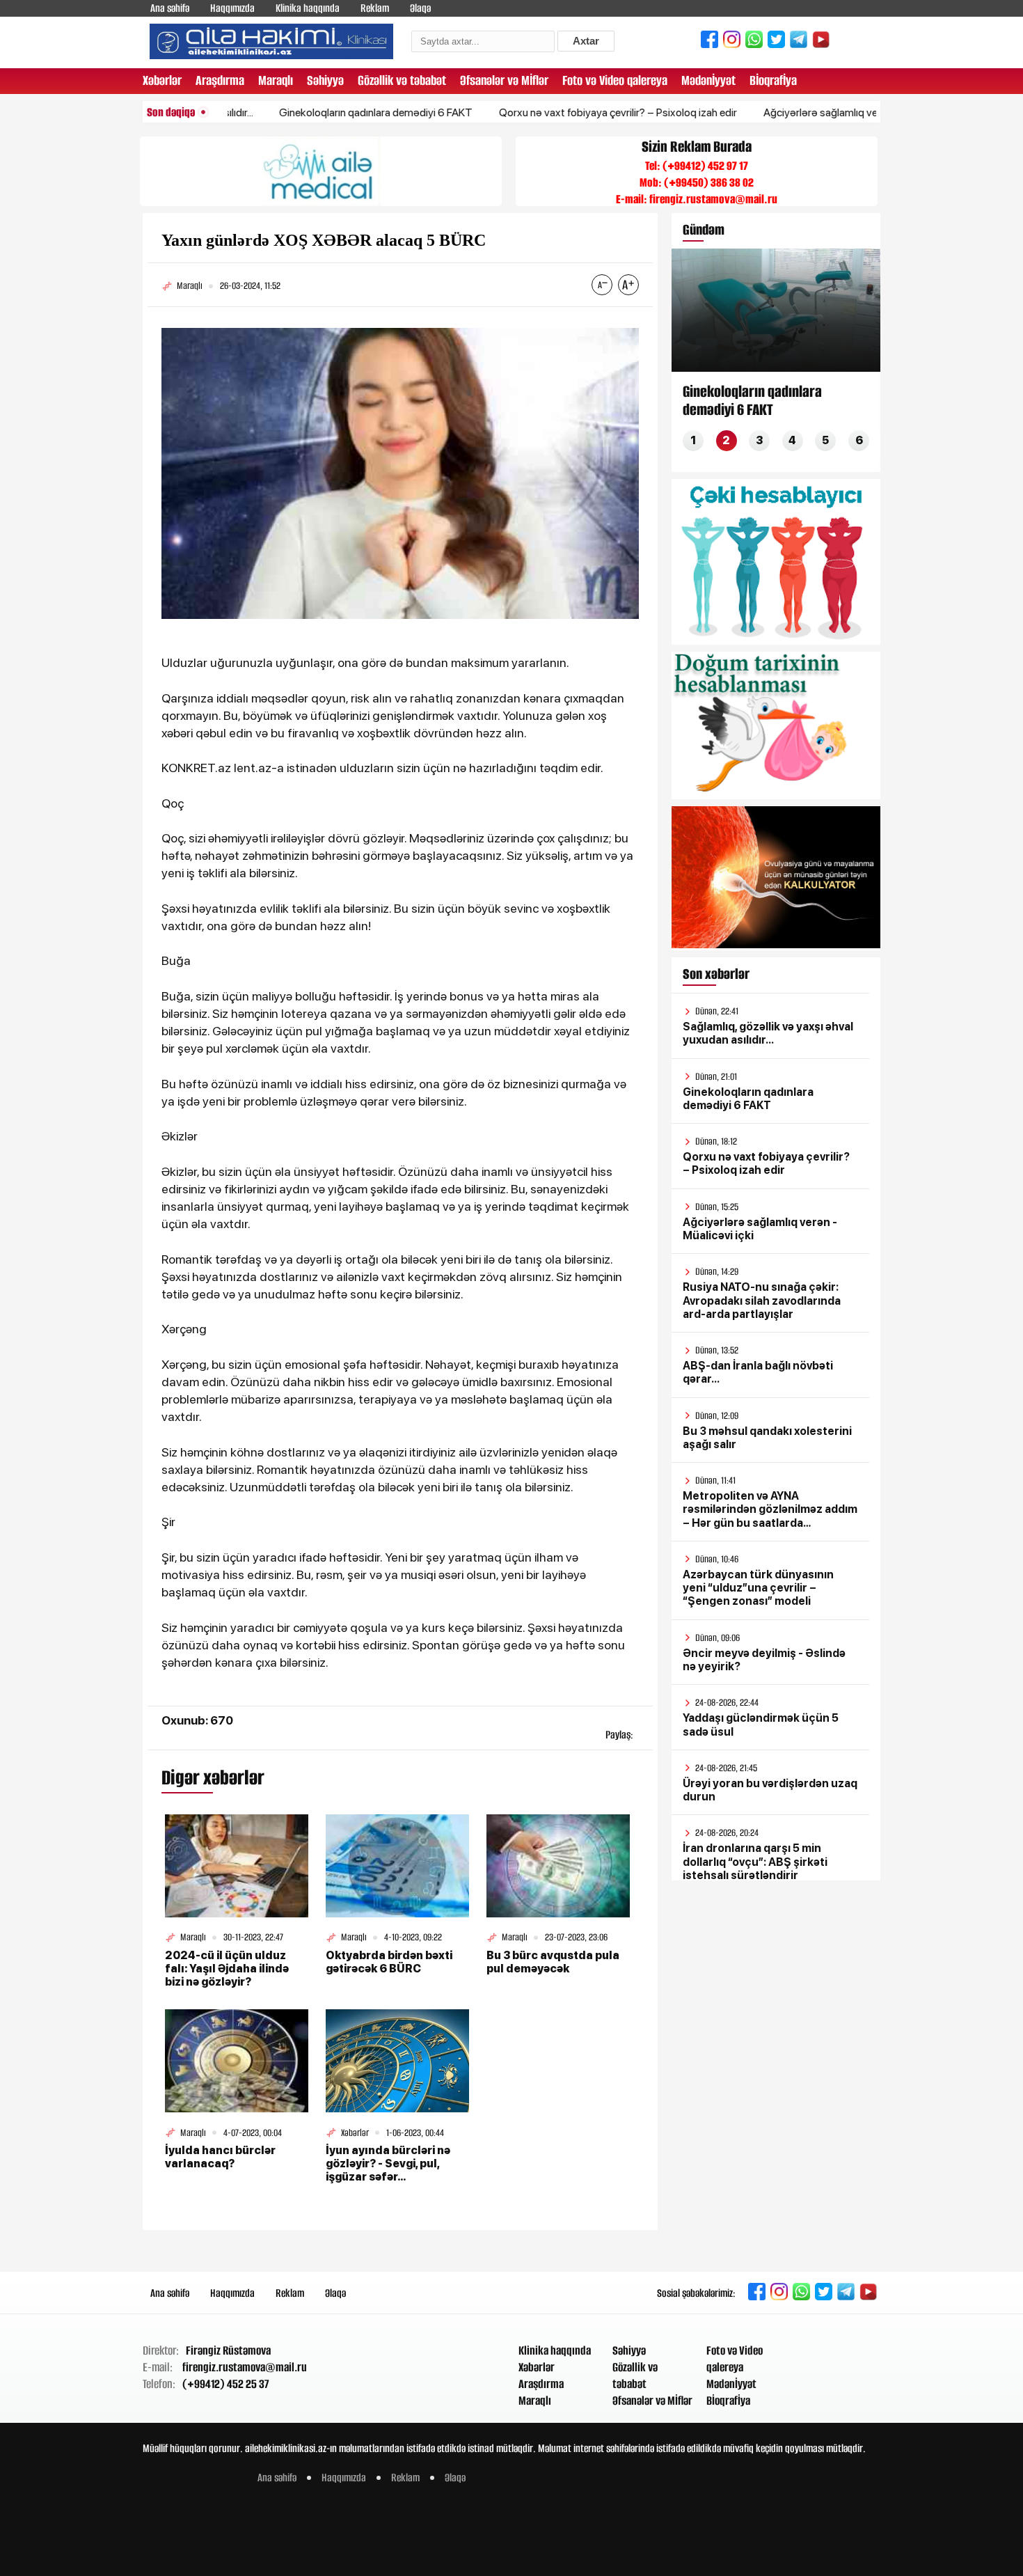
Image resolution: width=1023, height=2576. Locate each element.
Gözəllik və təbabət (402, 80)
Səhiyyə (325, 80)
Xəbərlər (162, 80)
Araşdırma (220, 80)
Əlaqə (420, 8)
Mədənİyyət (708, 80)
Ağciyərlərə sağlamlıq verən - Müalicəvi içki (810, 112)
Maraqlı (276, 80)
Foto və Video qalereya (615, 80)
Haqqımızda (232, 8)
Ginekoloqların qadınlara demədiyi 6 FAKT (322, 112)
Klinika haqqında (308, 8)
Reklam (375, 8)
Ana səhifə (170, 8)
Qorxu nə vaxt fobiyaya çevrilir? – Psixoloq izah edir (564, 112)
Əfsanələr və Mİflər (504, 80)
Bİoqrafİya (773, 80)
